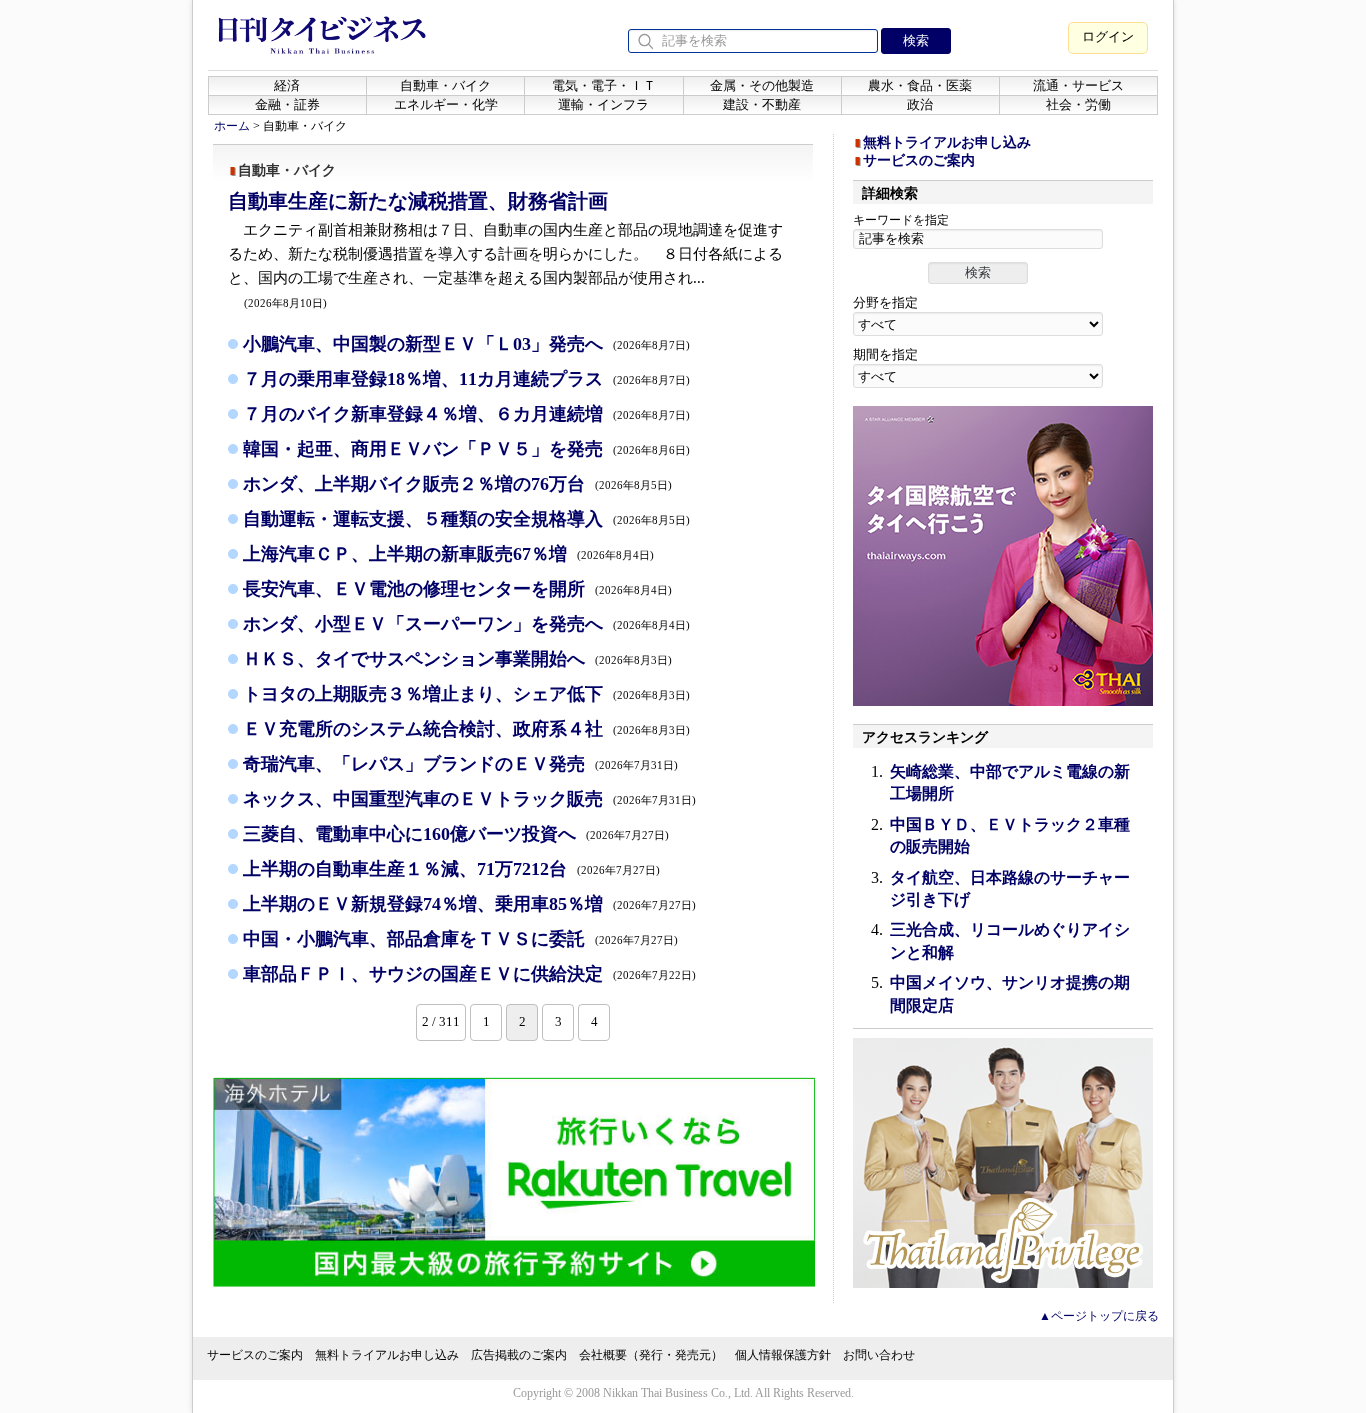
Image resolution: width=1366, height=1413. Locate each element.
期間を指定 (885, 354)
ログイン (1108, 36)
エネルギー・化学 (446, 104)
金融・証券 (287, 104)
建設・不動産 (762, 104)
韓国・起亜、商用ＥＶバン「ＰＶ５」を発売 (466, 449)
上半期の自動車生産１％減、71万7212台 (451, 869)
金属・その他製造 (762, 85)
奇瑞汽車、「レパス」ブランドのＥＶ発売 (460, 764)
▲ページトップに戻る (1099, 1316)
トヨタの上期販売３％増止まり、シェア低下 (466, 694)
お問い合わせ (879, 1355)
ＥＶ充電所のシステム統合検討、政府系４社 (466, 729)
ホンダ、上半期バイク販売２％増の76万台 (457, 484)
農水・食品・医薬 (920, 85)
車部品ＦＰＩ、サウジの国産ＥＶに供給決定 (469, 974)
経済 (287, 85)
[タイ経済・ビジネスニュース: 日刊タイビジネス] (322, 50)
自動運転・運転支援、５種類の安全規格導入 (466, 519)
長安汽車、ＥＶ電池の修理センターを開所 (457, 589)
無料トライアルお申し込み (947, 142)
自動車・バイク (445, 85)
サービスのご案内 (919, 160)
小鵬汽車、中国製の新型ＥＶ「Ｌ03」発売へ (466, 344)
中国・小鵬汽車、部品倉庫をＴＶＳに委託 (460, 939)
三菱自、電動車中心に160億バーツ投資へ (456, 834)
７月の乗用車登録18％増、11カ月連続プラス (466, 379)
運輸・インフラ (603, 104)
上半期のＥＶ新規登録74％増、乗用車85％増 (469, 904)
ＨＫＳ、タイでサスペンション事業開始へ (457, 659)
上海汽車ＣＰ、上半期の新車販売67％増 (448, 554)
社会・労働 (1078, 104)
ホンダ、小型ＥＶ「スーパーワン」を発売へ (466, 624)
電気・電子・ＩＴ (604, 85)
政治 (920, 104)
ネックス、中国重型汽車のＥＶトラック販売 (469, 799)
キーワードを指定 (901, 220)
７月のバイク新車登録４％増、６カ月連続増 (466, 414)
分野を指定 (885, 302)
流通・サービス (1078, 85)
